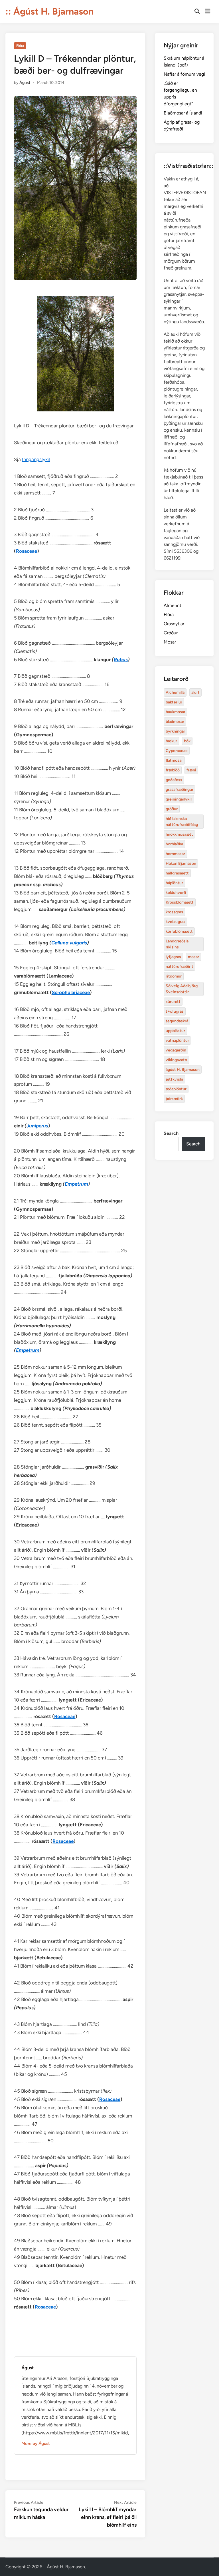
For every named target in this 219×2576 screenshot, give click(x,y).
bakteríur (174, 702)
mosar (193, 957)
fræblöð (173, 770)
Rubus (121, 659)
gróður (172, 809)
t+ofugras (175, 1011)
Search (171, 1133)
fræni (191, 770)
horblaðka (174, 844)
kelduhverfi (176, 893)
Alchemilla (175, 692)
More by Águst (36, 2444)
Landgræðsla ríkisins (177, 944)
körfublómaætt (179, 931)
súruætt (173, 1002)
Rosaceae (27, 551)
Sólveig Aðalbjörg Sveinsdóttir (182, 989)
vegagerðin (176, 1050)
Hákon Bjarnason (181, 863)
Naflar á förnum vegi (184, 74)
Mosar (170, 642)
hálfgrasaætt (177, 873)
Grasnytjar (174, 624)
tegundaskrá (177, 1021)
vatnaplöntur (177, 1040)
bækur (171, 741)
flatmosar (174, 760)
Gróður (171, 633)
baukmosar (176, 712)
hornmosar (175, 854)
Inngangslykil (36, 459)
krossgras (174, 912)
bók (187, 741)
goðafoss (174, 780)
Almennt (173, 605)
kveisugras (176, 922)
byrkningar (175, 731)
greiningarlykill (179, 799)
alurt (195, 692)
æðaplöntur (176, 1089)
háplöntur (174, 883)
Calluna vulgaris (69, 943)
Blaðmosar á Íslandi (183, 113)
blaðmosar (175, 722)
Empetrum (76, 1184)
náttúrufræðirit (180, 967)
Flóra (20, 46)
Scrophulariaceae (71, 992)
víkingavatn (176, 1060)
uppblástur (175, 1031)
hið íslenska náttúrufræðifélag (182, 822)
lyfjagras (173, 957)
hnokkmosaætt (179, 834)
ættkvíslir (175, 1079)
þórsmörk (174, 1099)
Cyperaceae (177, 751)
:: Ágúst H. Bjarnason (49, 11)
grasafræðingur (180, 790)
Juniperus (37, 1126)
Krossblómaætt (180, 902)
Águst (25, 83)
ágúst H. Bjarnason (183, 1070)
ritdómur (174, 976)
